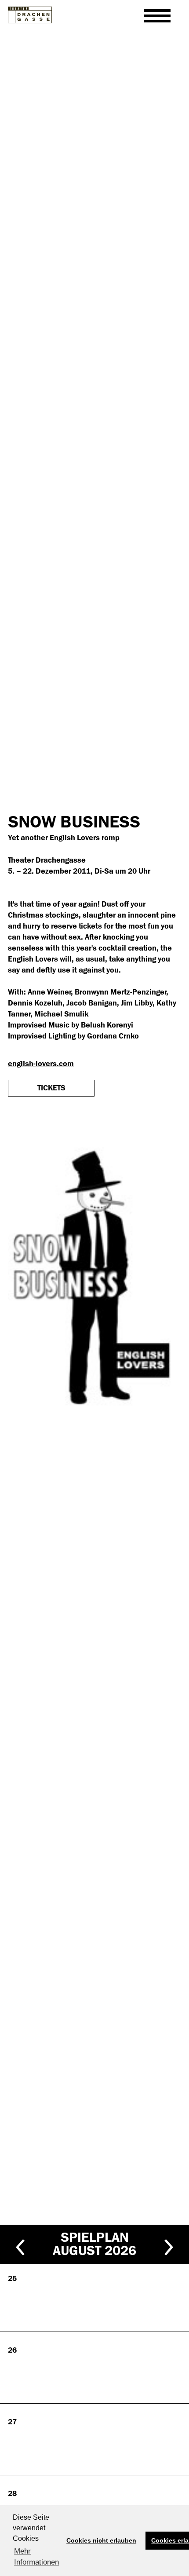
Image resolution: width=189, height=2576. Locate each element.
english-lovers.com (41, 1064)
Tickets (51, 1088)
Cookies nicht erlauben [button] (101, 2540)
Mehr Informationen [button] (36, 2557)
